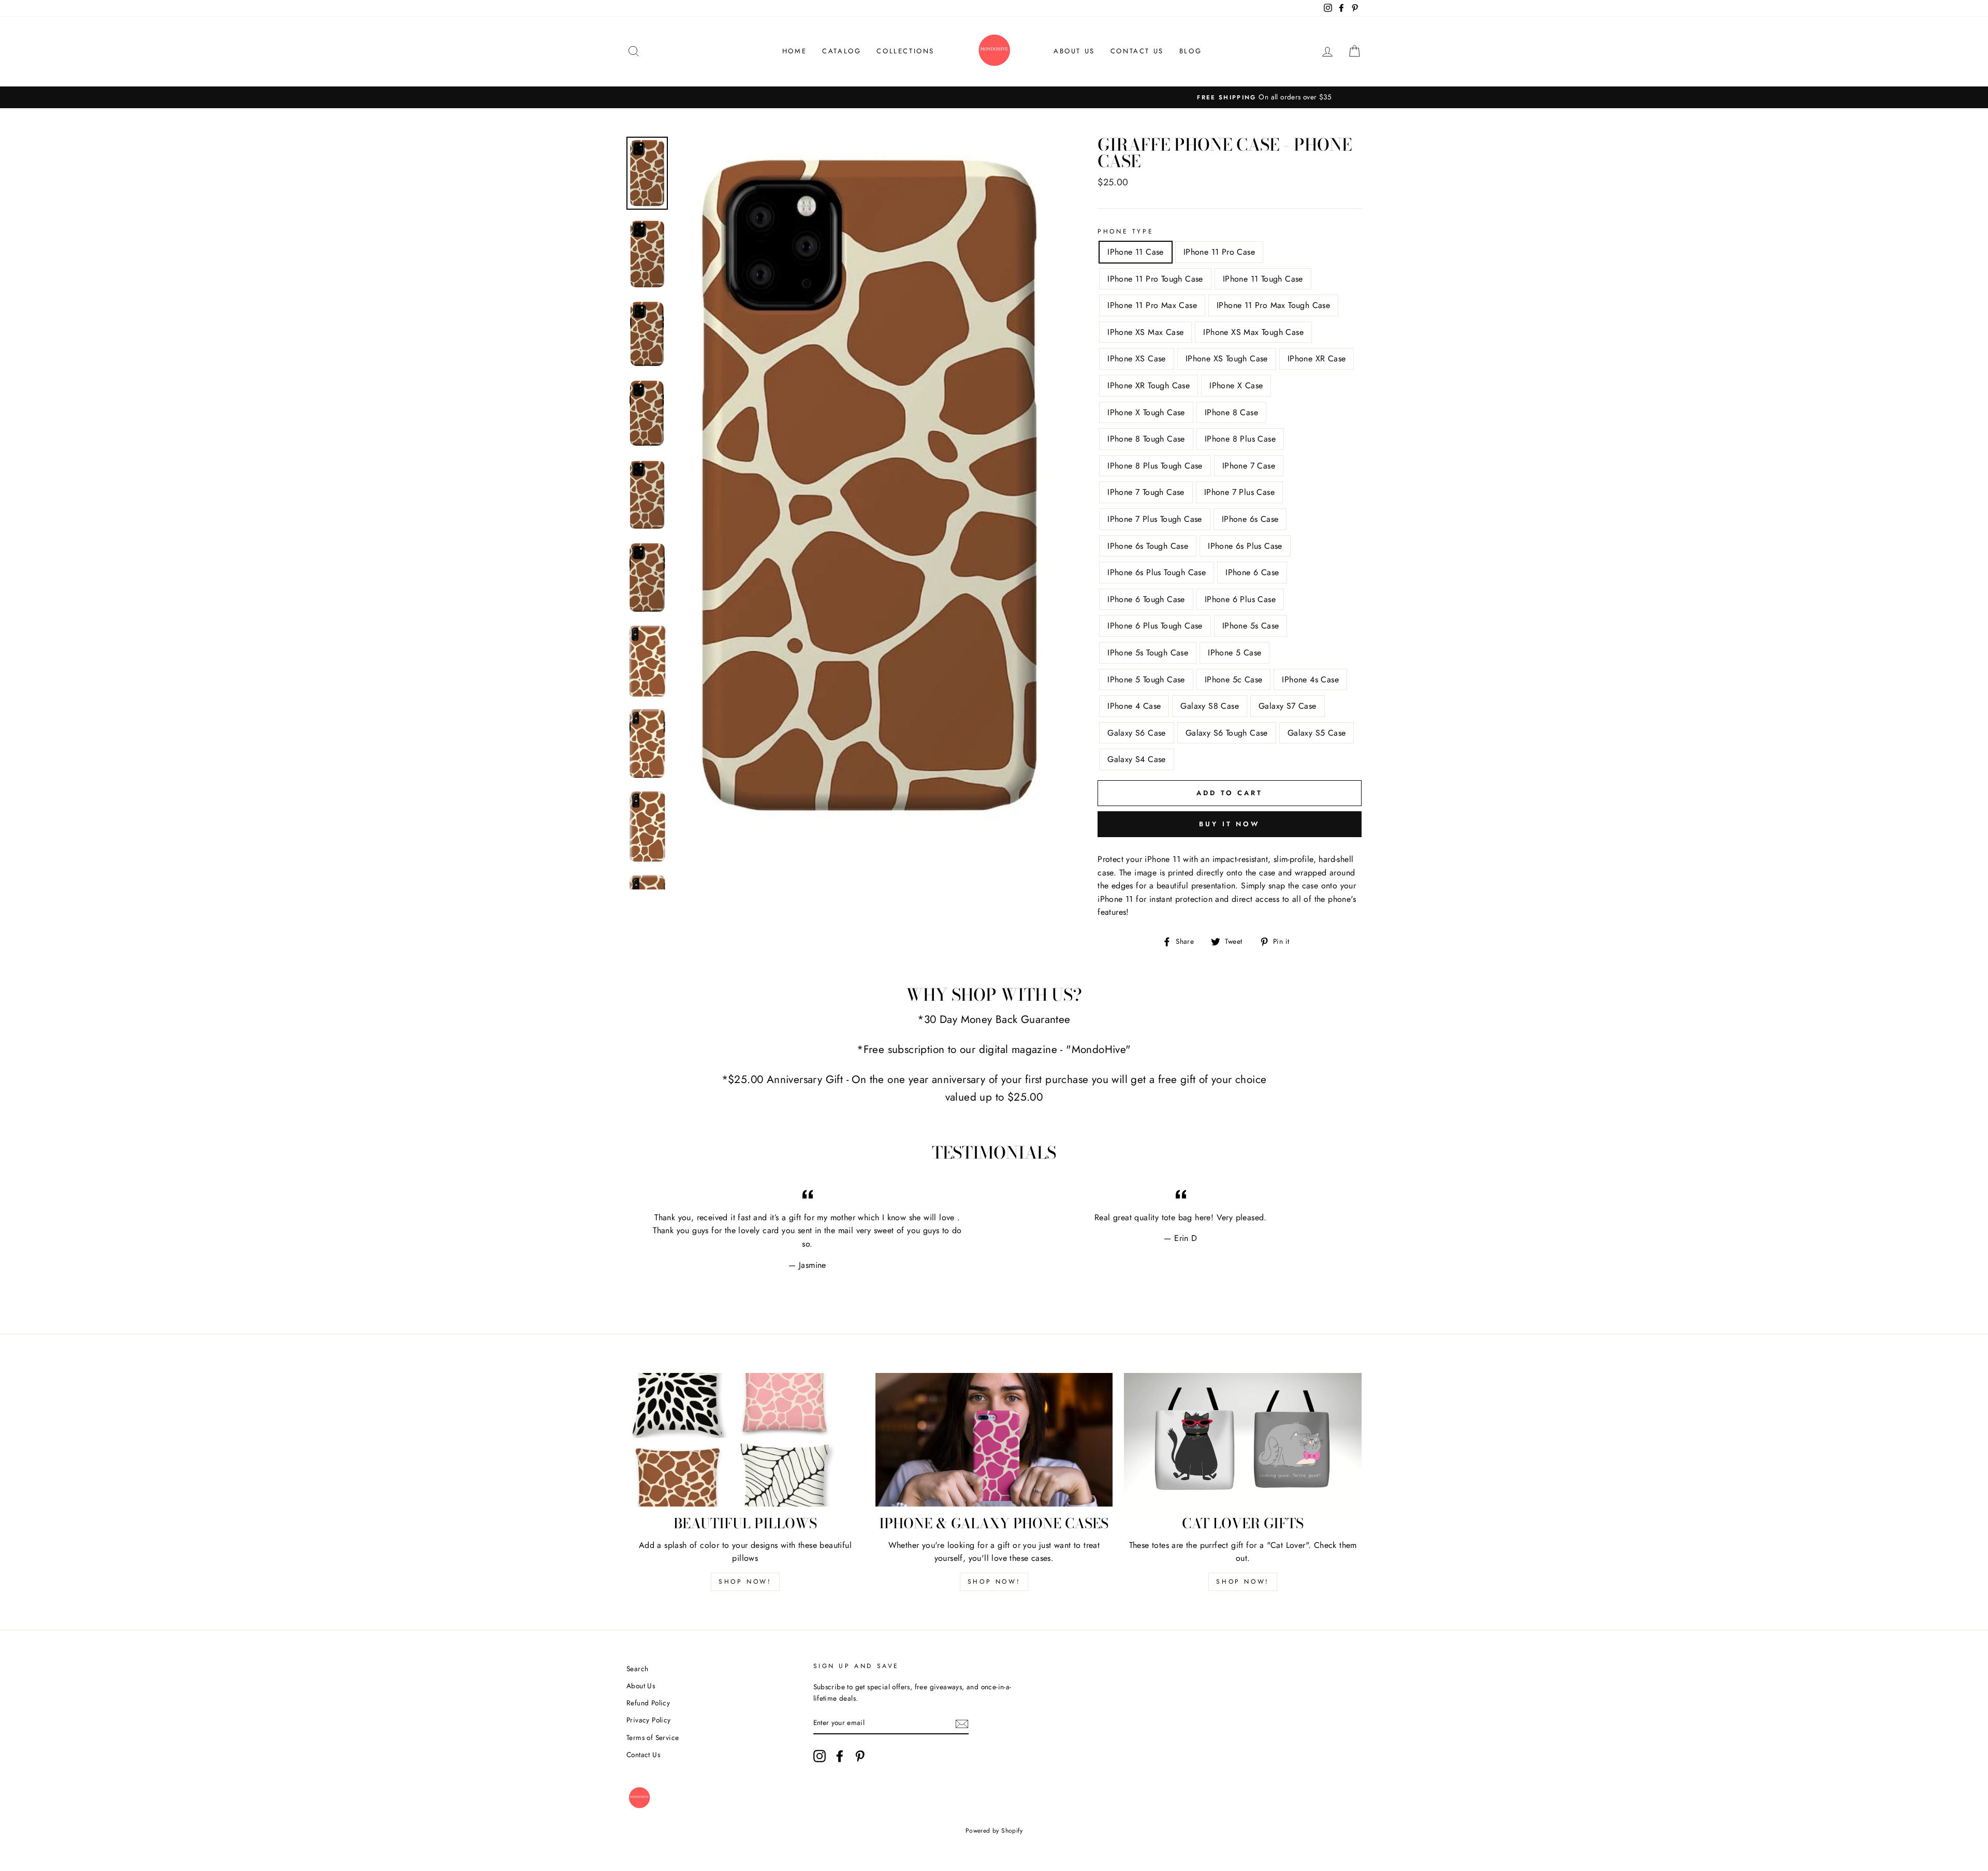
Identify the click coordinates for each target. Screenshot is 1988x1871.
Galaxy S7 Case (1288, 706)
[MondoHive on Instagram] (820, 1756)
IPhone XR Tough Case (1149, 385)
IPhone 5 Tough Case (1146, 679)
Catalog (842, 51)
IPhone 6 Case (1252, 572)
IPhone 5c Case (1234, 679)
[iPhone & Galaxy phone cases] (994, 1440)
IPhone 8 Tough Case (1146, 439)
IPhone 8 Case (1231, 412)
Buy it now (1230, 824)
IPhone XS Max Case (1145, 332)
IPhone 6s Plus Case (1245, 546)
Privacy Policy (649, 1720)
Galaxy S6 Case (1137, 733)
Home (794, 51)
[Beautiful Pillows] (745, 1440)
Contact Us (1137, 51)
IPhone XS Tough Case (1227, 359)
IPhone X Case (1236, 385)
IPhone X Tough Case (1146, 412)
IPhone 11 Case (1136, 252)
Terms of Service (653, 1737)
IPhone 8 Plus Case (1240, 439)
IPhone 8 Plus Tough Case (1155, 466)
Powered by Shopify (994, 1831)
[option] (994, 97)
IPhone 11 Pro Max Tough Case (1273, 305)
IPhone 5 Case (1234, 653)
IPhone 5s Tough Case (1148, 653)
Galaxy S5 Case (1317, 733)
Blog (1190, 51)
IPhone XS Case (1137, 359)
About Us (1074, 51)
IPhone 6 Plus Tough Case (1155, 626)
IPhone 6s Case (1250, 519)
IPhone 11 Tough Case (1263, 279)
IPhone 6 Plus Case (1240, 599)
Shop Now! (745, 1582)
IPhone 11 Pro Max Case (1152, 305)
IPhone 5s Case (1251, 626)
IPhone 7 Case (1249, 466)
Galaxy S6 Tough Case (1227, 733)
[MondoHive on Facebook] (840, 1756)
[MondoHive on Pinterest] (860, 1756)
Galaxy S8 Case (1210, 706)
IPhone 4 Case (1134, 706)
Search (637, 1669)
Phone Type (1125, 231)
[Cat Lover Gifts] (1243, 1440)
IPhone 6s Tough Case (1148, 546)
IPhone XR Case (1317, 359)
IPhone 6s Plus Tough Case (1157, 572)
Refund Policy (648, 1703)
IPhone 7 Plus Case (1239, 492)
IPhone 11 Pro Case (1219, 252)
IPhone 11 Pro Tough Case (1155, 279)
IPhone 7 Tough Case (1146, 492)
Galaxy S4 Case (1137, 759)
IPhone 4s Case (1310, 679)
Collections (905, 51)
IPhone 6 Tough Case (1146, 599)
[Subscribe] (962, 1723)
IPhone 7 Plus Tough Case (1155, 519)
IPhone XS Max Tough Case (1253, 332)
